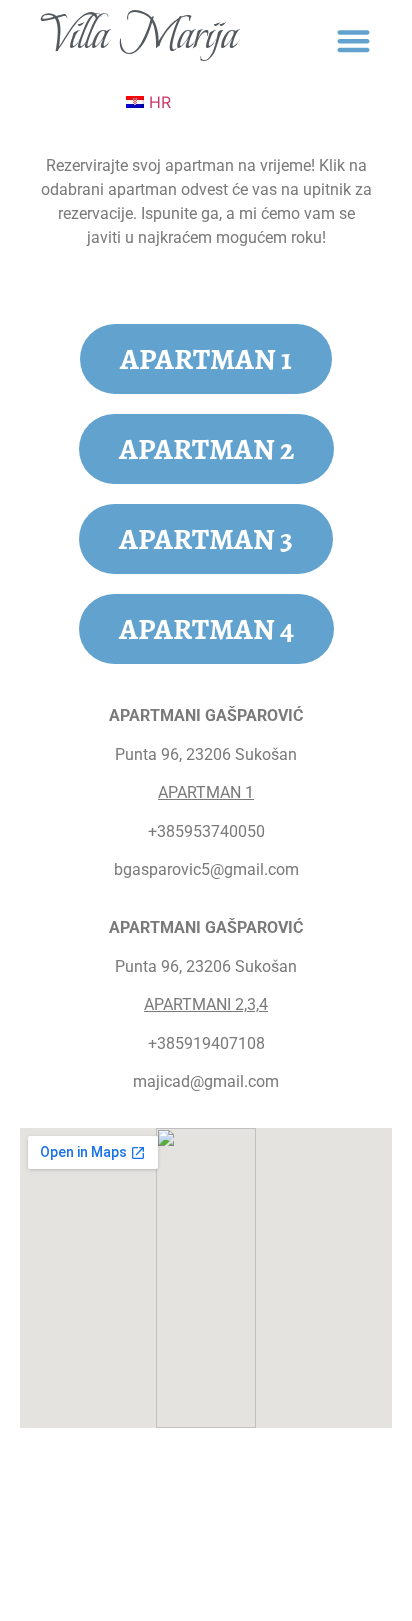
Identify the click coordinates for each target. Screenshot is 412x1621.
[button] (353, 40)
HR (157, 102)
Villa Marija (140, 34)
